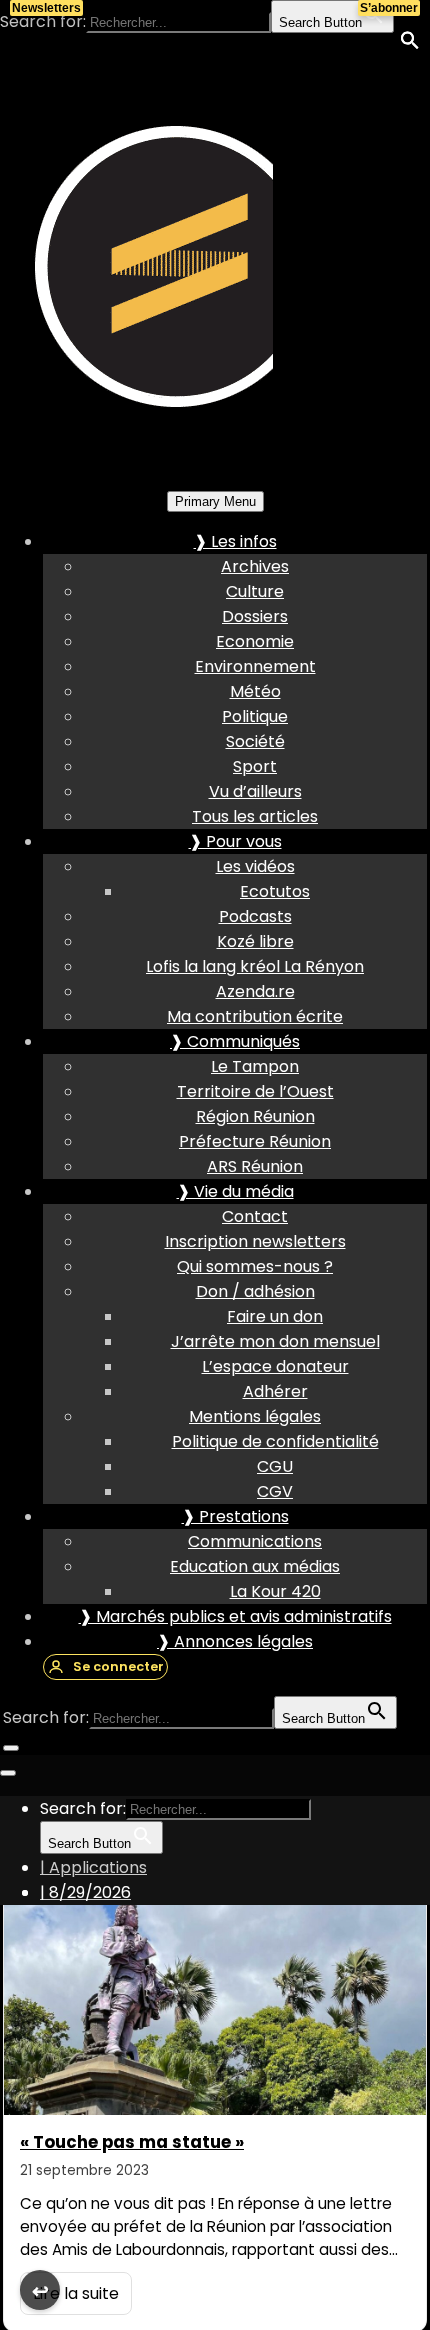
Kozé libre (255, 941)
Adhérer (275, 1391)
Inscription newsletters (255, 1241)
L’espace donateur (275, 1366)
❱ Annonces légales (235, 1641)
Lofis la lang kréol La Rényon (255, 966)
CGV (275, 1491)
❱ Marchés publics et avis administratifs (235, 1616)
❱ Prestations (235, 1516)
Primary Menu (215, 501)
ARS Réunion (255, 1166)
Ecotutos (275, 891)
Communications (255, 1541)
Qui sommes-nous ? (255, 1266)
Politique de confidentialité (275, 1441)
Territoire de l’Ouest (255, 1091)
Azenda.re (255, 991)
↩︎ (40, 2291)
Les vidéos (255, 866)
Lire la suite (76, 2293)
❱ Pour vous (235, 841)
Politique (255, 716)
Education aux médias (255, 1566)
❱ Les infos (235, 541)
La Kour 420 (275, 1591)
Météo (255, 691)
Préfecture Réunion (255, 1141)
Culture (255, 591)
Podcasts (255, 916)
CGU (275, 1466)
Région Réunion (255, 1116)
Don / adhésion (255, 1291)
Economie (255, 641)
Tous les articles (255, 816)
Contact (255, 1216)
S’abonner (389, 8)
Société (255, 741)
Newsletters (46, 8)
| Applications (93, 1867)
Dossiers (255, 616)
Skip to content (60, 46)
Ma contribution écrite (255, 1016)
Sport (255, 766)
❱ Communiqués (235, 1041)
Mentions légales (255, 1416)
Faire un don (275, 1316)
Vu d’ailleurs (255, 791)
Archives (255, 566)
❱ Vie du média (235, 1191)
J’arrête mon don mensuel (275, 1341)
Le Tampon (255, 1066)
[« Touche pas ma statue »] (215, 1995)
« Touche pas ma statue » (132, 2142)
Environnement (255, 666)
